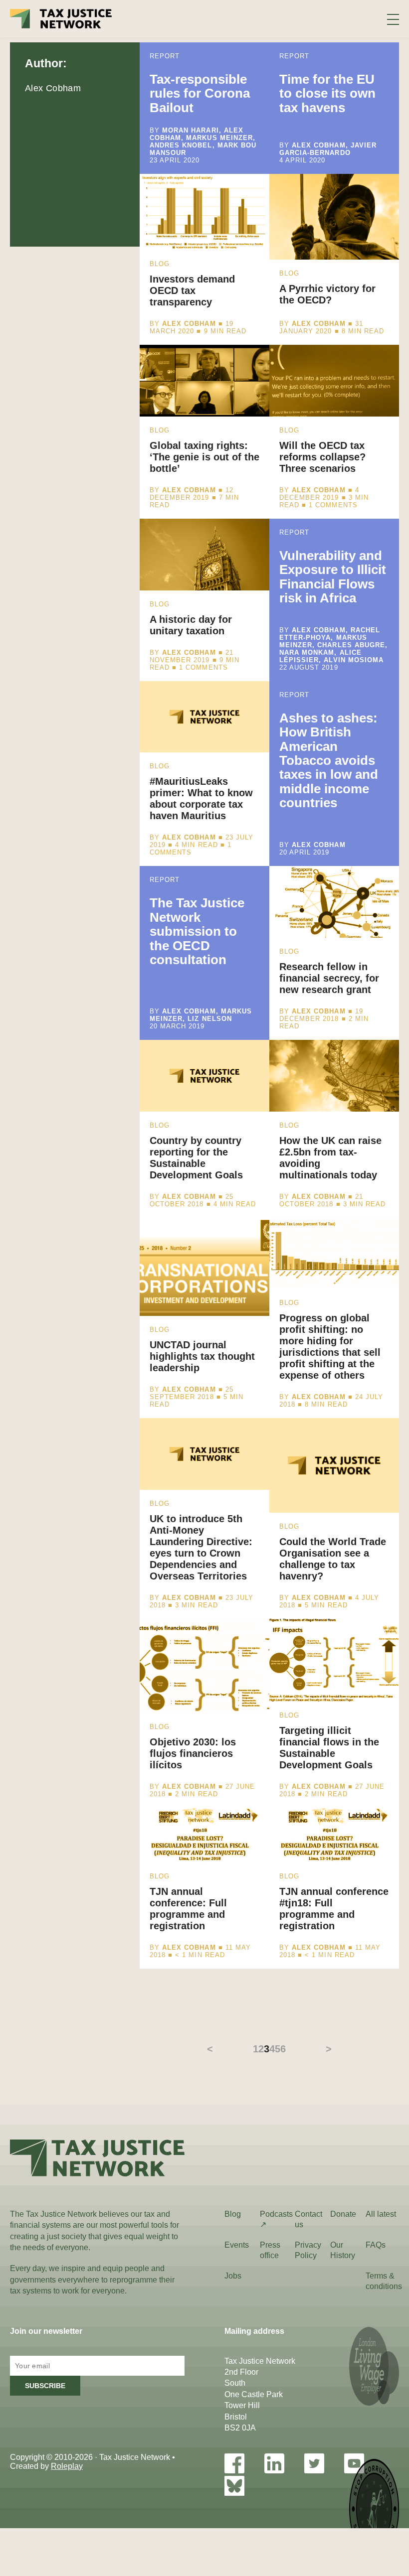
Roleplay (67, 2466)
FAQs (376, 2245)
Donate (343, 2214)
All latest (381, 2214)
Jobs (233, 2276)
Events (237, 2245)
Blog (233, 2214)
